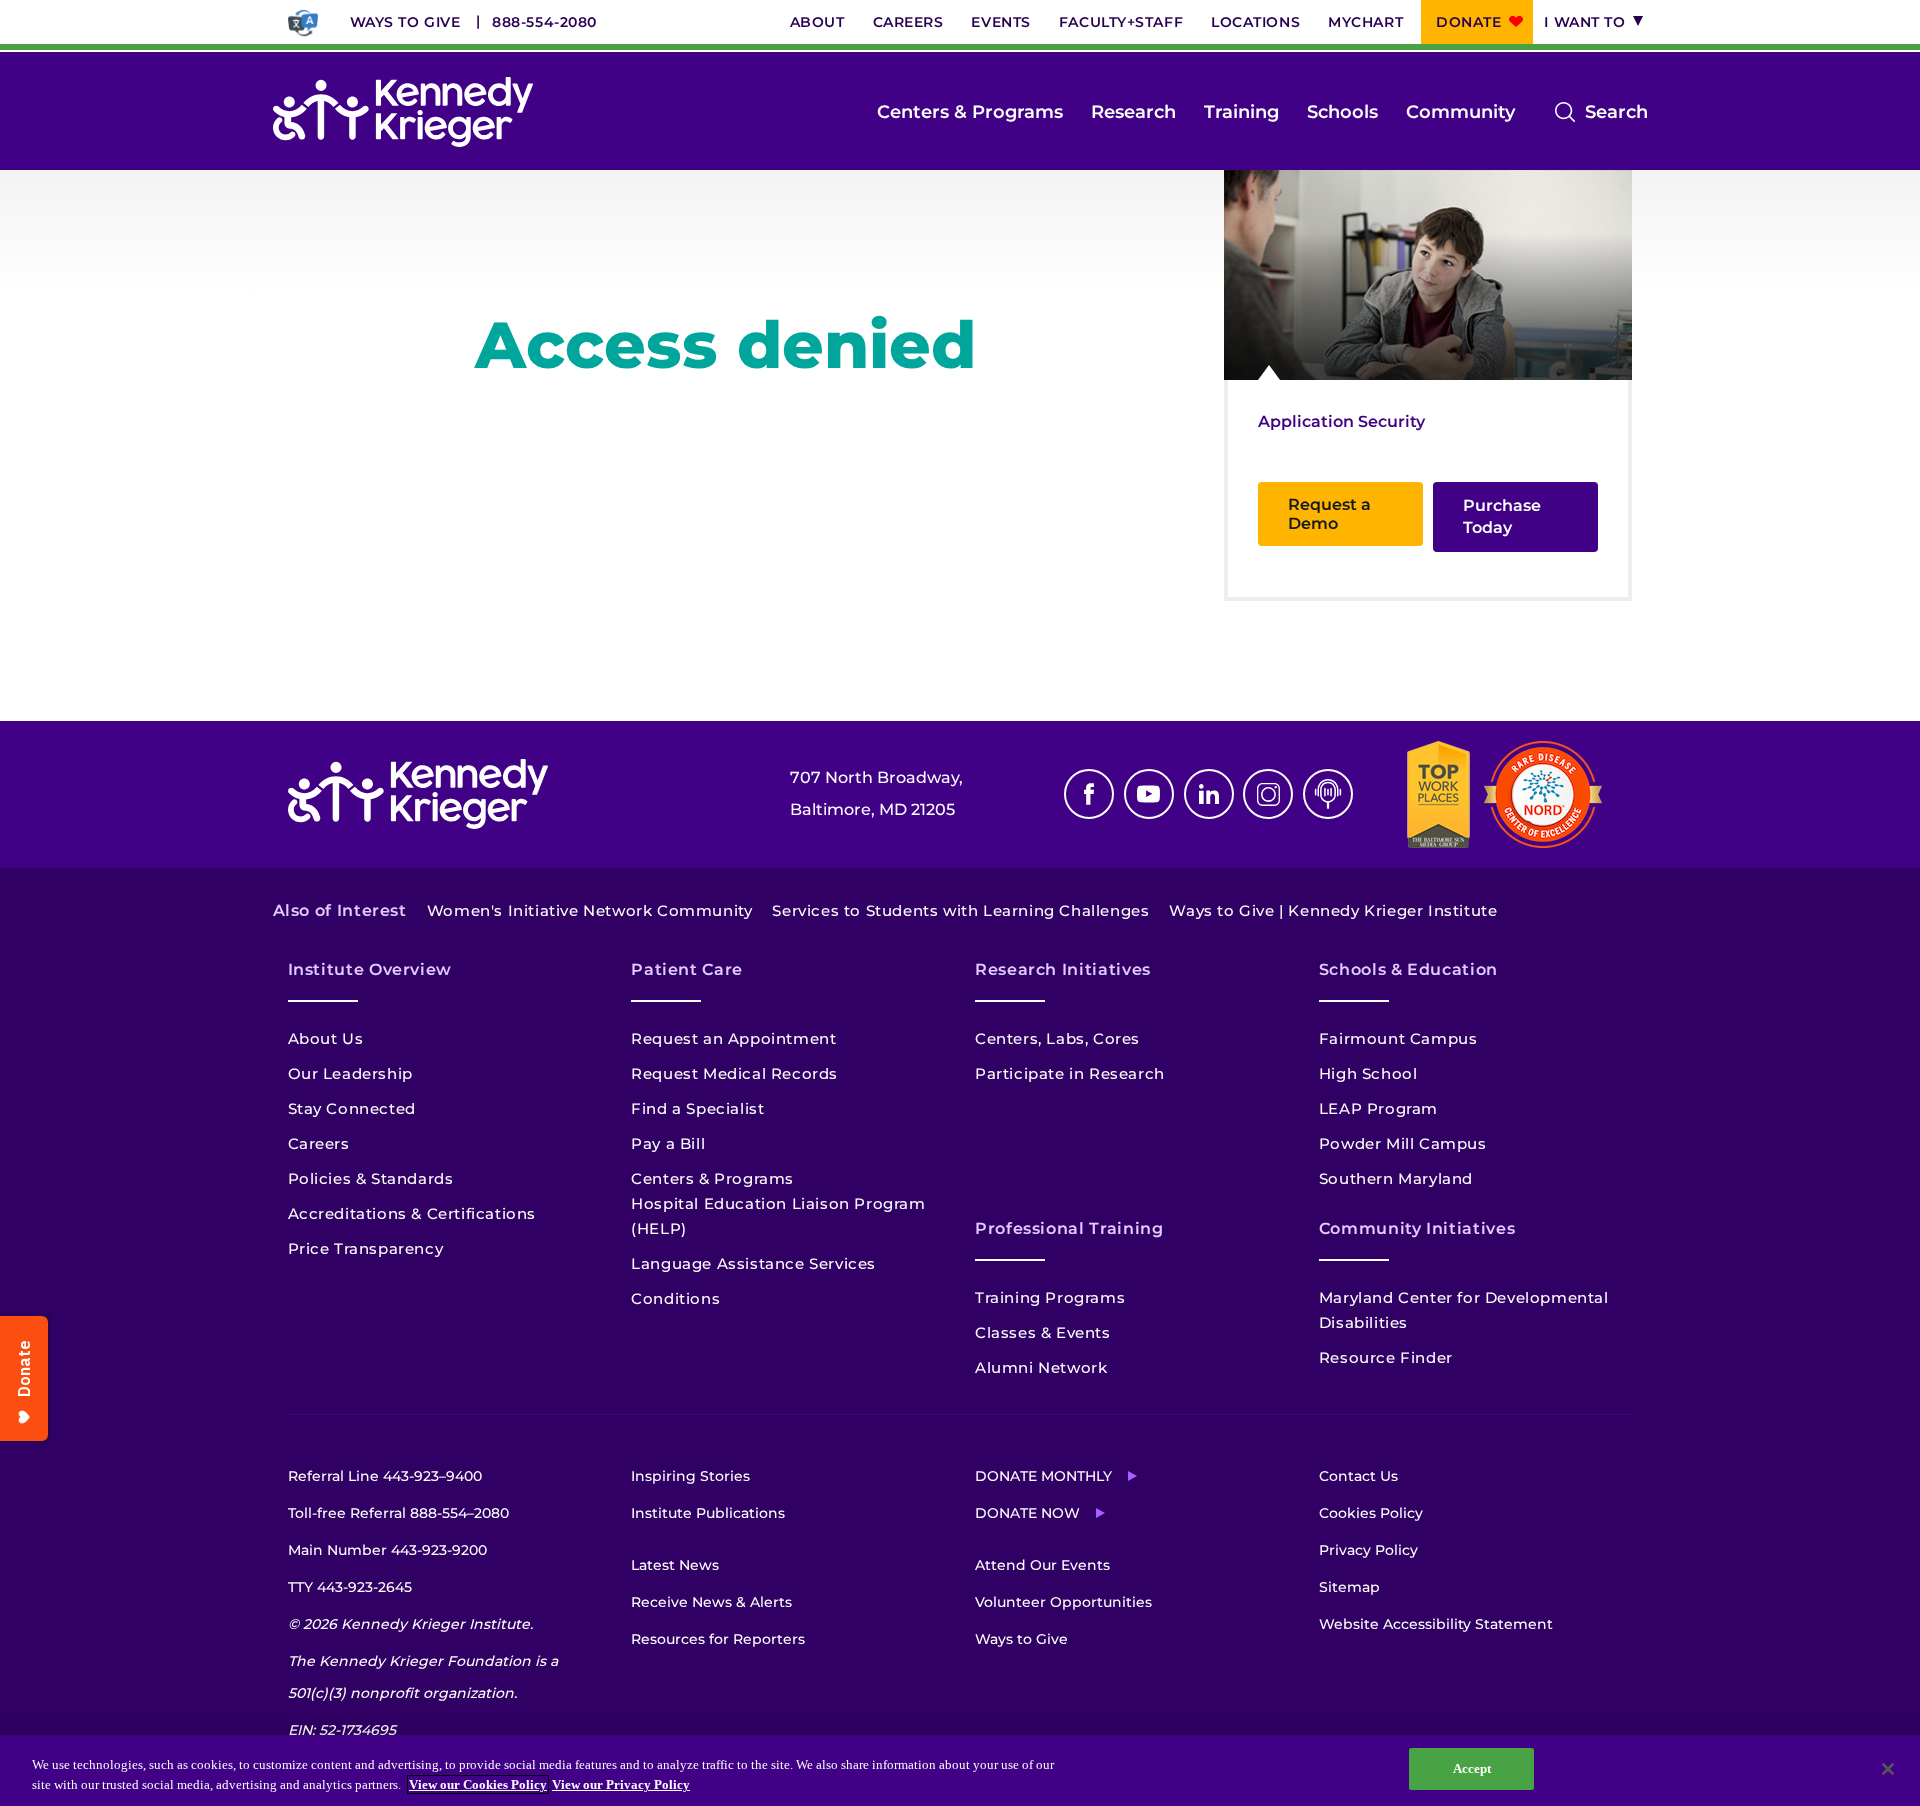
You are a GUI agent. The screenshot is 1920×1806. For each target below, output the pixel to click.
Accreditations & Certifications (412, 1213)
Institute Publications (708, 1513)
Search (1616, 114)
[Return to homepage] (403, 112)
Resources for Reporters (718, 1639)
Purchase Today (1502, 516)
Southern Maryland (1396, 1178)
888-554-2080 (544, 22)
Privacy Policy (1368, 1550)
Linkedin (1209, 794)
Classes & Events (1043, 1332)
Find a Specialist (697, 1108)
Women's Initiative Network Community (590, 910)
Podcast (1328, 794)
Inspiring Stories (690, 1476)
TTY (350, 1587)
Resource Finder (1386, 1357)
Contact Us (1358, 1476)
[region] (960, 1770)
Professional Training (1069, 1228)
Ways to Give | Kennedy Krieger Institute (1333, 910)
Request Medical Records (734, 1073)
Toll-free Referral (398, 1513)
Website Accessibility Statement (1436, 1624)
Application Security (1341, 421)
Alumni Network (1041, 1367)
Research (1133, 112)
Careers (908, 22)
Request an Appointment (733, 1038)
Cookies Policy (1371, 1513)
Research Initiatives (1063, 969)
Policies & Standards (371, 1178)
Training (1241, 112)
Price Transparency (366, 1248)
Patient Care (687, 969)
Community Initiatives (1417, 1228)
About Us (326, 1038)
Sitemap (1349, 1587)
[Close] (1888, 1769)
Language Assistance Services (753, 1263)
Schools (1342, 112)
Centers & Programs (970, 112)
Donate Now (1027, 1513)
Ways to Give (405, 22)
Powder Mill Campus (1403, 1143)
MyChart (1365, 22)
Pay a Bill (668, 1143)
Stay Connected (352, 1108)
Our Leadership (350, 1073)
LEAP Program (1378, 1108)
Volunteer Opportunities (1063, 1602)
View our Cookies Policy (478, 1784)
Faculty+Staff (1121, 22)
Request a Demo (1329, 514)
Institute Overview (370, 969)
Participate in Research (1070, 1073)
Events (1000, 22)
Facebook (1089, 794)
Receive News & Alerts (711, 1602)
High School (1368, 1073)
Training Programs (1050, 1297)
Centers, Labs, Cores (1057, 1038)
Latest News (675, 1565)
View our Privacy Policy (621, 1784)
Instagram (1268, 794)
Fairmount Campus (1398, 1038)
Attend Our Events (1042, 1565)
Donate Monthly (1043, 1476)
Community (1460, 112)
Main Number (387, 1550)
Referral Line (385, 1476)
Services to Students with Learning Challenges (960, 910)
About (817, 22)
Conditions (675, 1298)
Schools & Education (1408, 969)
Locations (1255, 22)
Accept (1472, 1768)
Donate (1468, 22)
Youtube (1149, 794)
